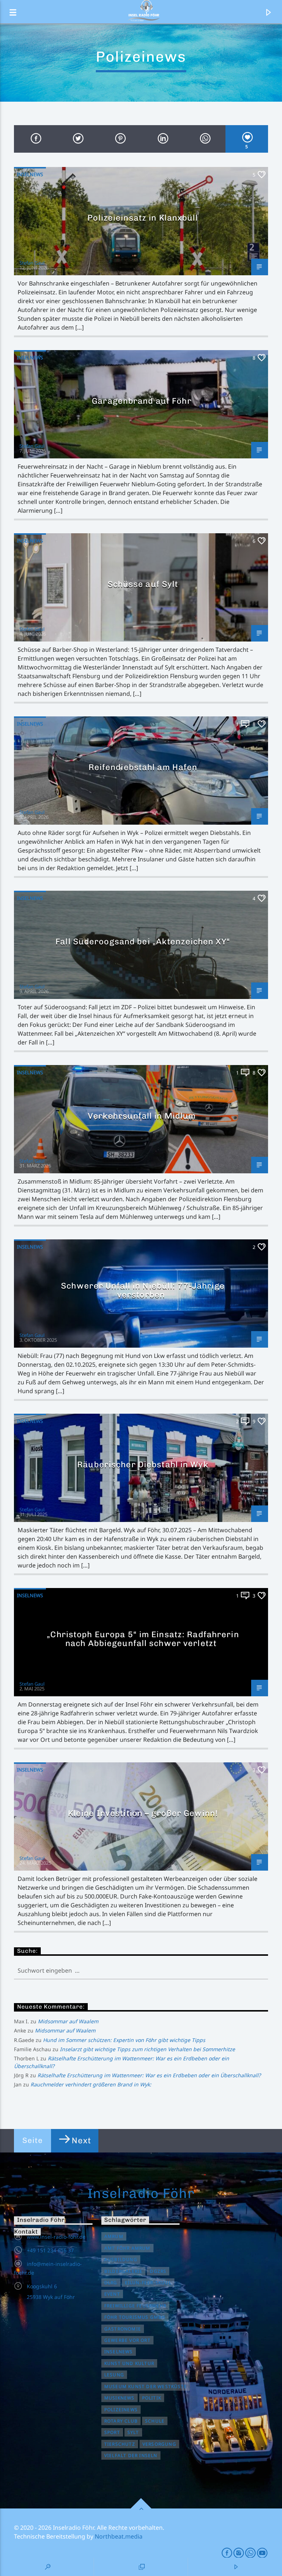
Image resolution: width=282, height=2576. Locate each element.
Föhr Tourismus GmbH (135, 2317)
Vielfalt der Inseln (131, 2455)
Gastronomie (123, 2329)
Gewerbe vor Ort (127, 2340)
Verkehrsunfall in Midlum (143, 1116)
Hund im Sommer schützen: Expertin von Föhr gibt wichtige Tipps (124, 2040)
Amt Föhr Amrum (127, 2248)
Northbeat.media (119, 2536)
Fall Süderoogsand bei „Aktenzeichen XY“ (143, 942)
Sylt (133, 2432)
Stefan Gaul (32, 263)
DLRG (111, 2283)
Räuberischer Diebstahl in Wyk (143, 1465)
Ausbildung (121, 2259)
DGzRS (158, 2271)
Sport (112, 2432)
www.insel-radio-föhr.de (56, 2237)
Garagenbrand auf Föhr (143, 401)
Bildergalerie (124, 2271)
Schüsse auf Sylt (143, 584)
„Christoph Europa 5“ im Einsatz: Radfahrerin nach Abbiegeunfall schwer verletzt (143, 1639)
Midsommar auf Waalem (68, 2021)
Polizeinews (121, 2410)
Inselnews (30, 174)
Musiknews (120, 2398)
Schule (155, 2421)
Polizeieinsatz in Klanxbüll (143, 218)
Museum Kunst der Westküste (146, 2386)
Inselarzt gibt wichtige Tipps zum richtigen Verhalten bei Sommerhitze (147, 2049)
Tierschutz (120, 2444)
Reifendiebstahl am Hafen (143, 767)
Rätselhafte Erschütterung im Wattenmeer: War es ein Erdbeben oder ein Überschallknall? (149, 2075)
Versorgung (159, 2444)
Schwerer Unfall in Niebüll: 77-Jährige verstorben (143, 1290)
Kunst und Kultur (129, 2363)
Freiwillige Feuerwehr (135, 2306)
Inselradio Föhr (141, 2193)
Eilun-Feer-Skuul (148, 2283)
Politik (152, 2398)
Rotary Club (121, 2421)
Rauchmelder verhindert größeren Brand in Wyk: (91, 2084)
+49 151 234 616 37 (50, 2250)
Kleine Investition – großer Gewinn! (143, 1813)
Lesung (114, 2375)
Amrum (114, 2236)
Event (112, 2294)
